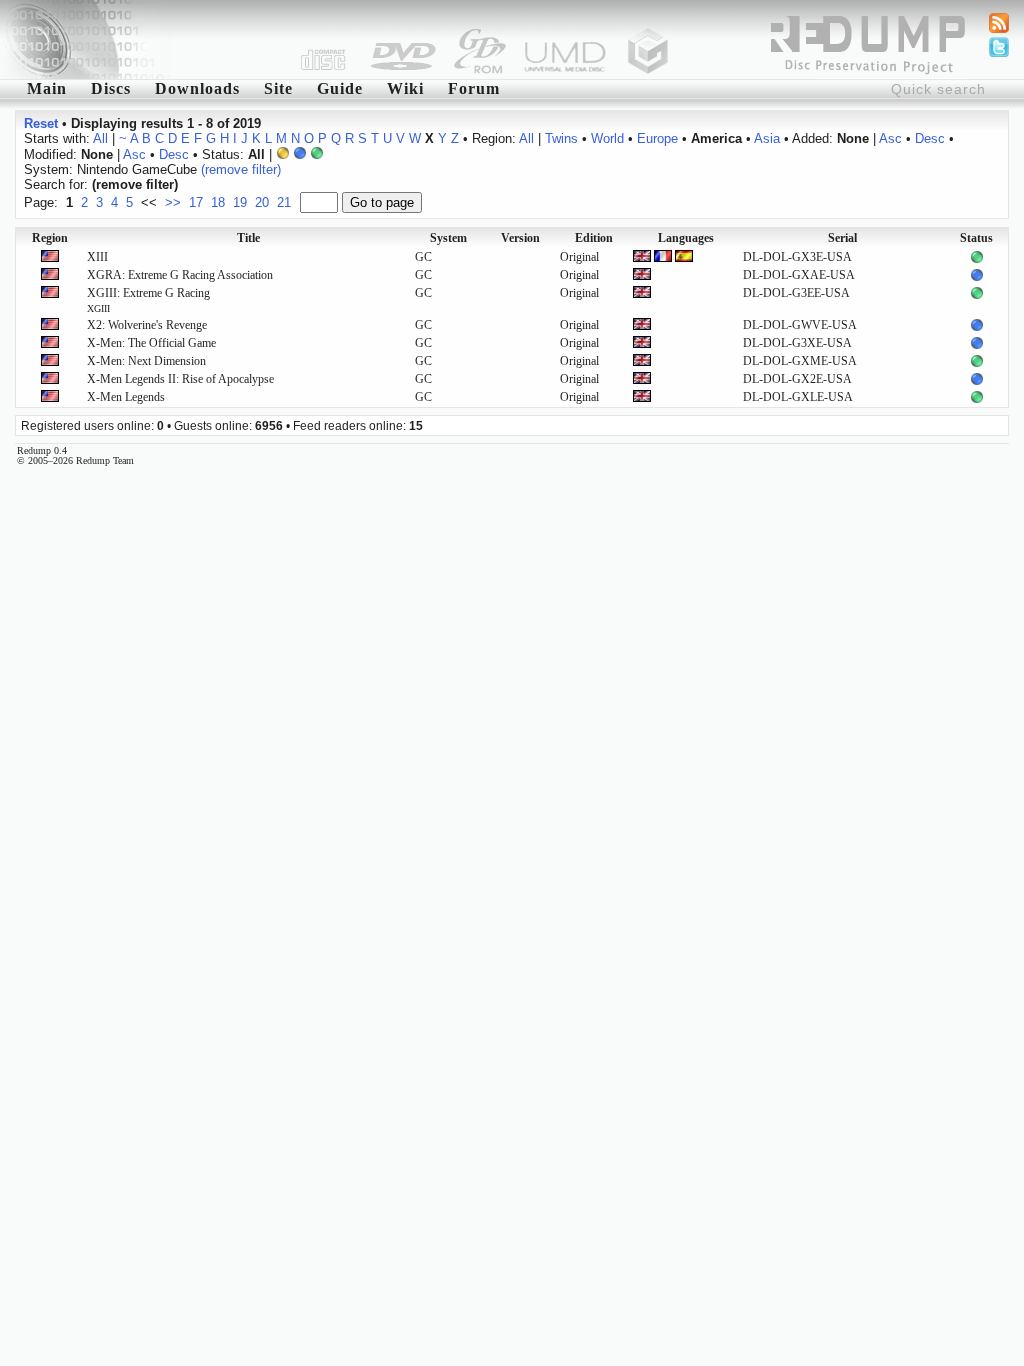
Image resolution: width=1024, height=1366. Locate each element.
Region (50, 238)
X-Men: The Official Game (151, 343)
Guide (340, 88)
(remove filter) (241, 169)
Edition (594, 238)
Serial (842, 238)
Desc (930, 138)
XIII (97, 257)
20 (262, 202)
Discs (111, 88)
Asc (890, 138)
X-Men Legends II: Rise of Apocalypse (180, 379)
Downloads (197, 88)
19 (240, 202)
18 (218, 202)
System (448, 238)
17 (196, 202)
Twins (561, 138)
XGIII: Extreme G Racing (148, 300)
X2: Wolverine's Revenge (147, 325)
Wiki (405, 88)
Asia (767, 138)
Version (520, 238)
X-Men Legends (126, 397)
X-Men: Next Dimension (146, 361)
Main (47, 88)
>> (173, 202)
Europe (657, 138)
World (607, 138)
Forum (474, 88)
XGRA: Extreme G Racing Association (180, 275)
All (100, 138)
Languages (686, 238)
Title (248, 238)
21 (284, 202)
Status (976, 238)
